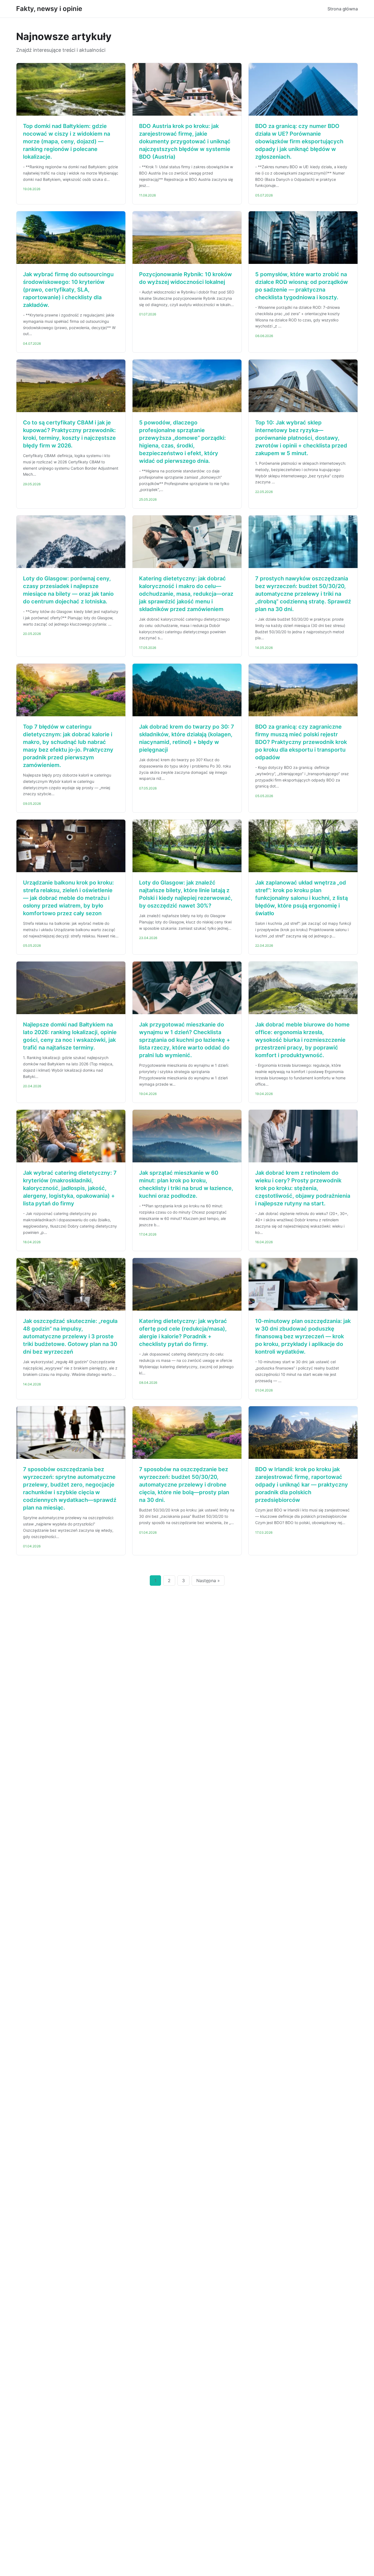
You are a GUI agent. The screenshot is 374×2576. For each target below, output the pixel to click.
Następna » (208, 1581)
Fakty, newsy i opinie (49, 9)
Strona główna (343, 9)
